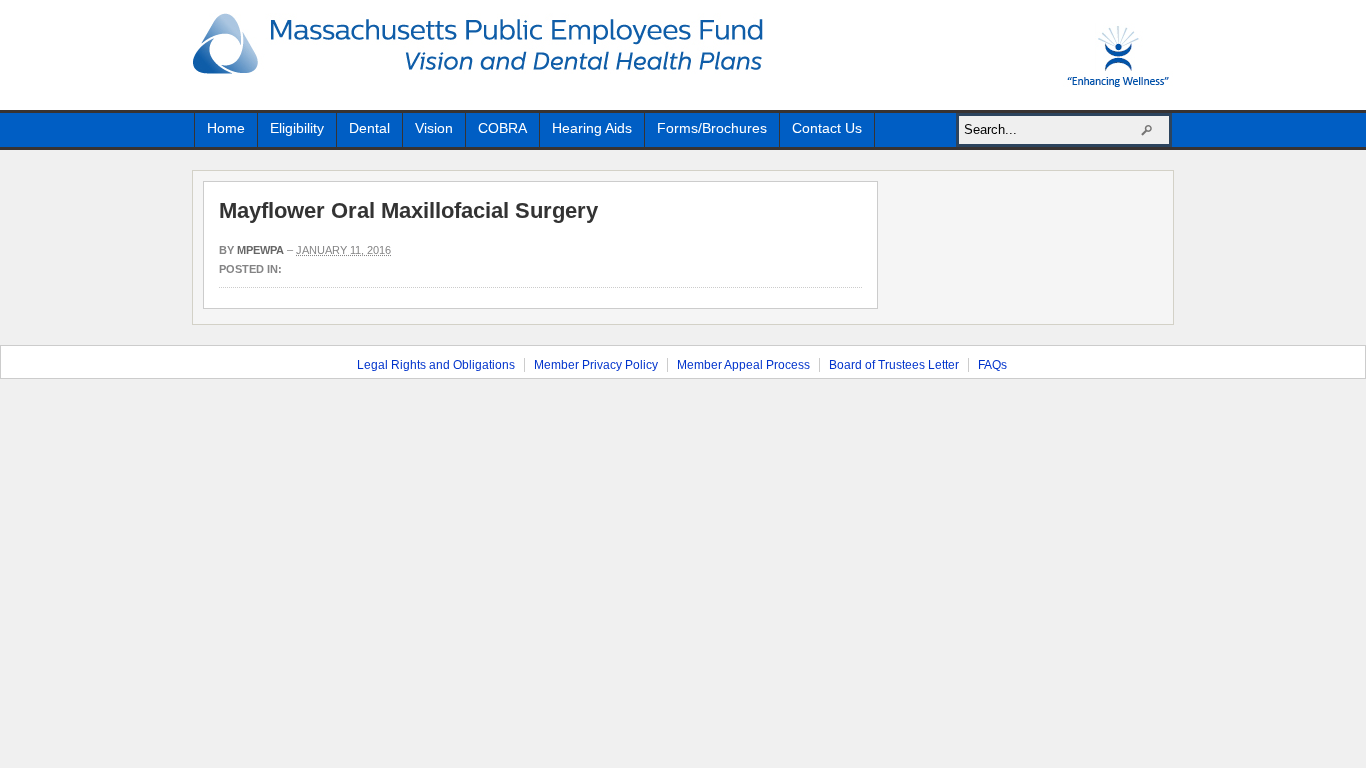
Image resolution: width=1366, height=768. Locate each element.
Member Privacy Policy (596, 365)
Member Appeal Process (743, 365)
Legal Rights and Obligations (436, 365)
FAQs (992, 365)
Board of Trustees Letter (894, 365)
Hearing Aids (592, 128)
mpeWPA (260, 250)
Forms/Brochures (712, 128)
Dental (369, 128)
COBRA (502, 128)
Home (226, 128)
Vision (434, 128)
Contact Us (827, 128)
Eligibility (297, 128)
